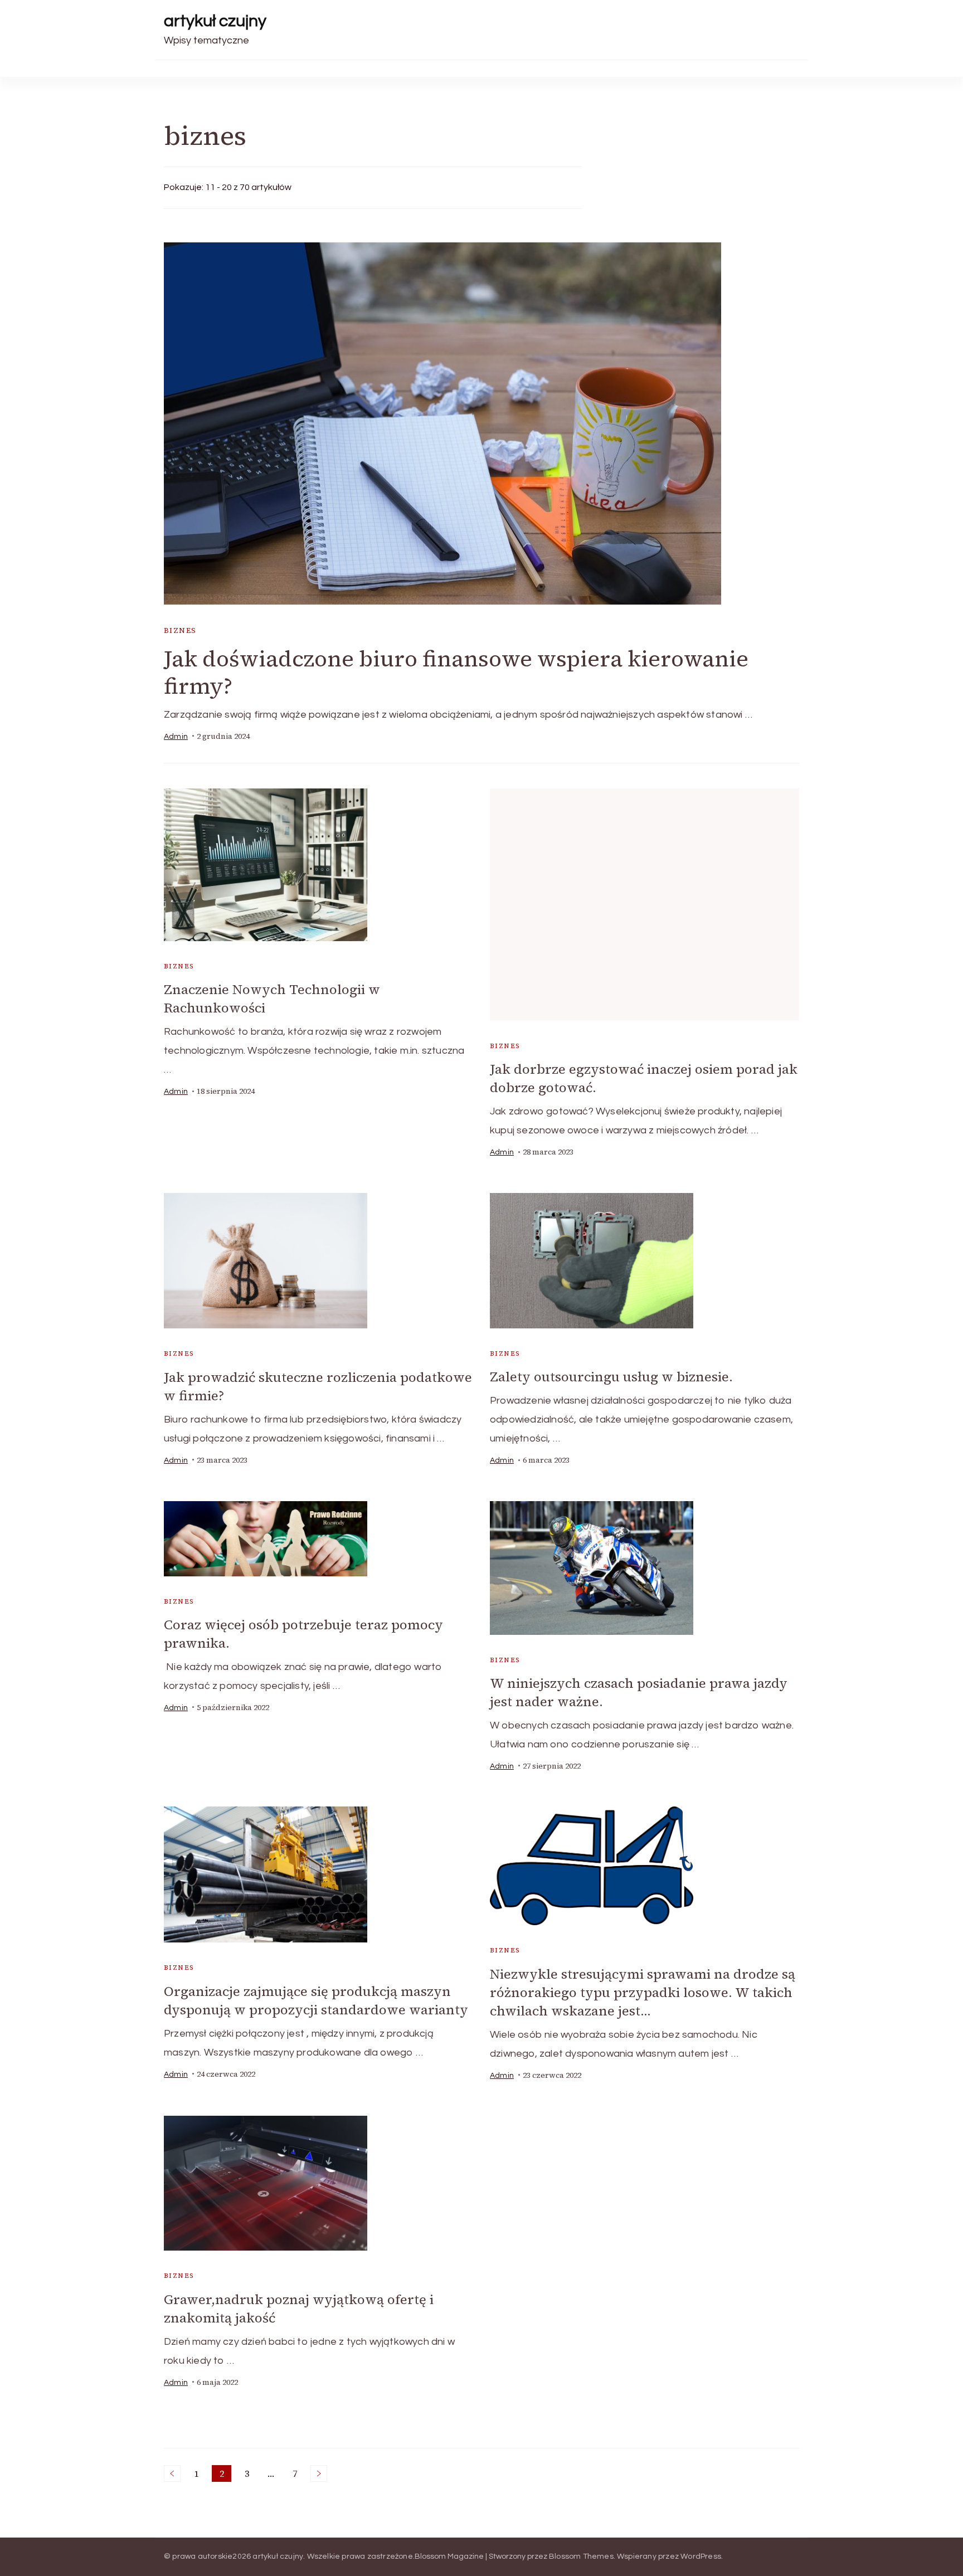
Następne (319, 2473)
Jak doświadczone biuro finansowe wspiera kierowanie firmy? (456, 672)
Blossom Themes (581, 2556)
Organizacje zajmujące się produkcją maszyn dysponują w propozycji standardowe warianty (316, 2000)
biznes (180, 630)
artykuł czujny (215, 21)
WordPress (701, 2556)
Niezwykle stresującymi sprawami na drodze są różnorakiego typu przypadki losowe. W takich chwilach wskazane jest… (643, 1992)
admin (176, 737)
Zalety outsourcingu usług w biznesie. (611, 1377)
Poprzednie (172, 2473)
